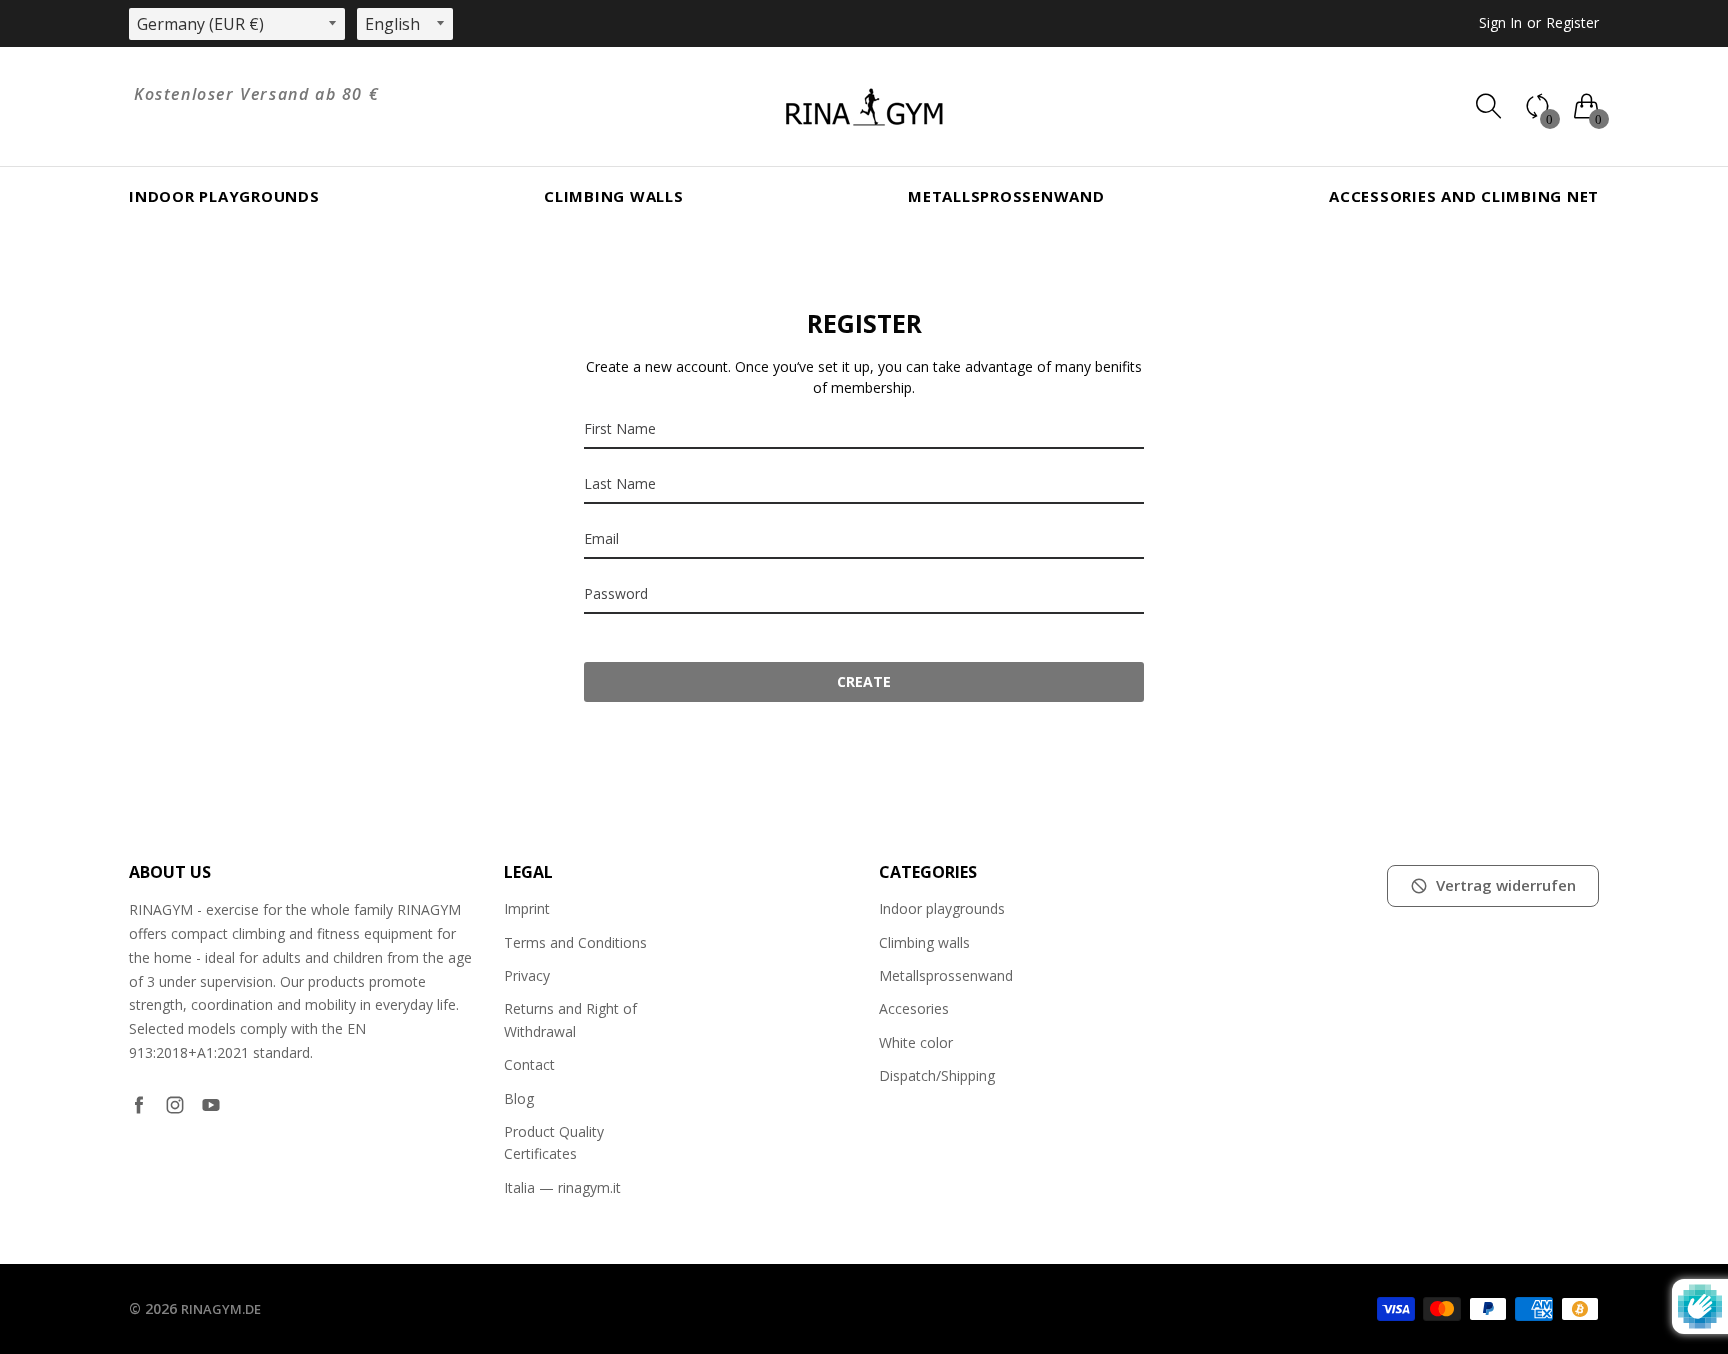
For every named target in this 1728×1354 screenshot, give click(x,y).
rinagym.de (221, 1309)
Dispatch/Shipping (937, 1075)
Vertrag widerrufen (1506, 885)
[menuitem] (224, 196)
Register (1572, 22)
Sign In (1500, 22)
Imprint (527, 908)
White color (916, 1042)
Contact (529, 1064)
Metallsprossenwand (1006, 196)
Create (864, 681)
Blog (519, 1098)
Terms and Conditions (575, 942)
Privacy (527, 975)
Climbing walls (614, 196)
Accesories (914, 1008)
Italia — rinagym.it (562, 1187)
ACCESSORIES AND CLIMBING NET (1464, 196)
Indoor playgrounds (224, 196)
